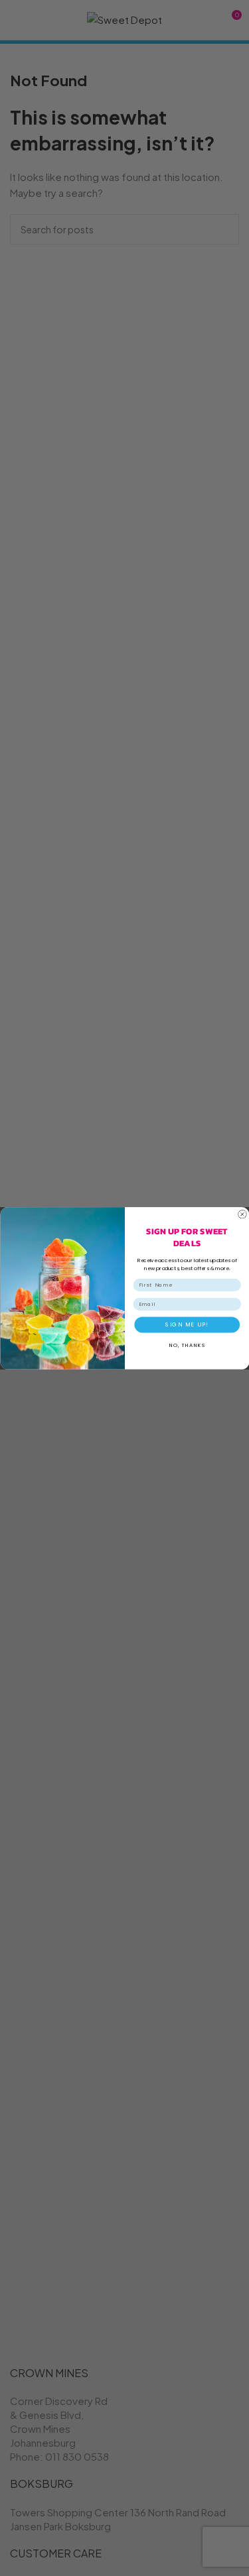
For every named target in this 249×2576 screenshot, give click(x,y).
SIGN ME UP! (187, 1324)
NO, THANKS (187, 1345)
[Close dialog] (242, 1214)
